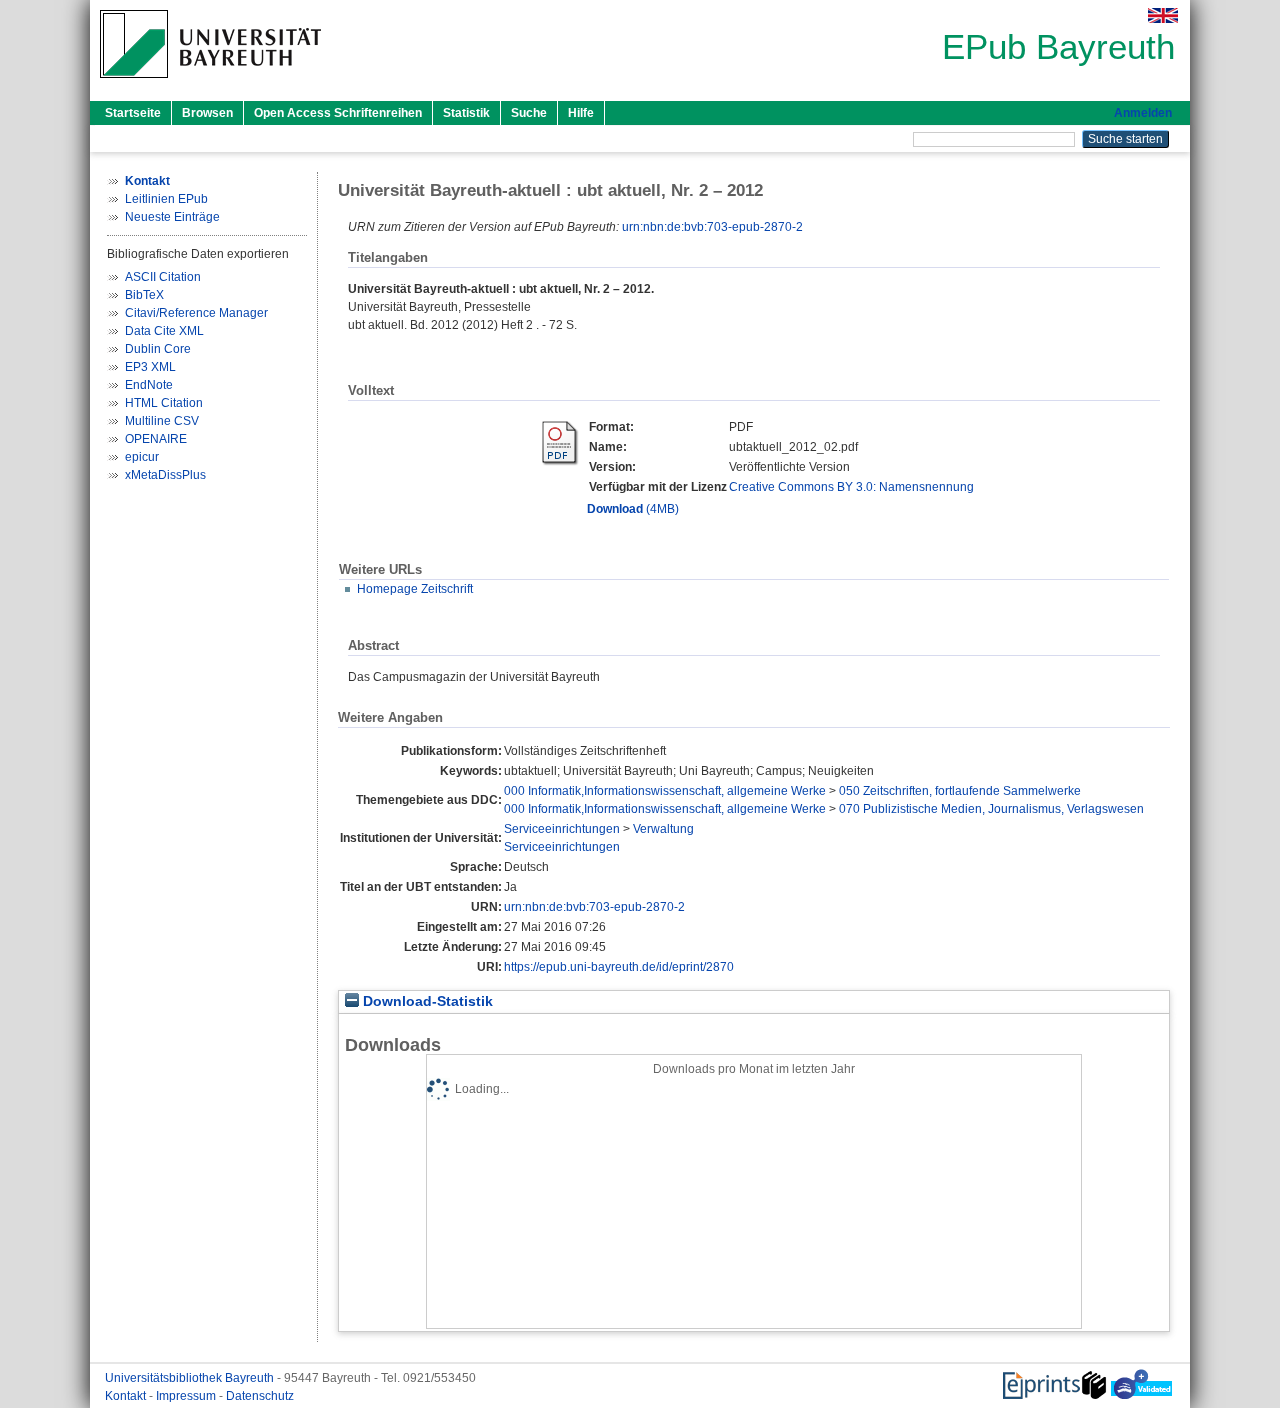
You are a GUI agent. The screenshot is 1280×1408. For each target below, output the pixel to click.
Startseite (133, 113)
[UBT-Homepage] (210, 84)
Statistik (466, 113)
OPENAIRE (156, 439)
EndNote (149, 385)
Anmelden (1143, 113)
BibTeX (144, 295)
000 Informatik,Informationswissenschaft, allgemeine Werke (665, 791)
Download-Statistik (426, 1001)
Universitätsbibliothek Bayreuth (191, 1378)
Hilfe (581, 113)
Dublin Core (158, 349)
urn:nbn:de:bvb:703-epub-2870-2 (712, 227)
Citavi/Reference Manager (196, 313)
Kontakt (127, 1396)
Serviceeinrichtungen (562, 829)
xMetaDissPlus (165, 475)
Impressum (187, 1396)
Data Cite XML (164, 331)
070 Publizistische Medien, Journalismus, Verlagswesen (991, 809)
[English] (1163, 15)
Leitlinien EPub (166, 199)
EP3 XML (150, 367)
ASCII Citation (163, 277)
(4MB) (633, 509)
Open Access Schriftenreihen (338, 113)
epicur (142, 457)
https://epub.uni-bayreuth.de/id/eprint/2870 (619, 967)
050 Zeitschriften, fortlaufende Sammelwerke (960, 791)
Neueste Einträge (172, 217)
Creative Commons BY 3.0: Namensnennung (851, 487)
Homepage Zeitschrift (415, 589)
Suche (529, 113)
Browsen (207, 113)
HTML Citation (164, 403)
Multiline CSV (162, 421)
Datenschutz (260, 1396)
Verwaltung (663, 829)
